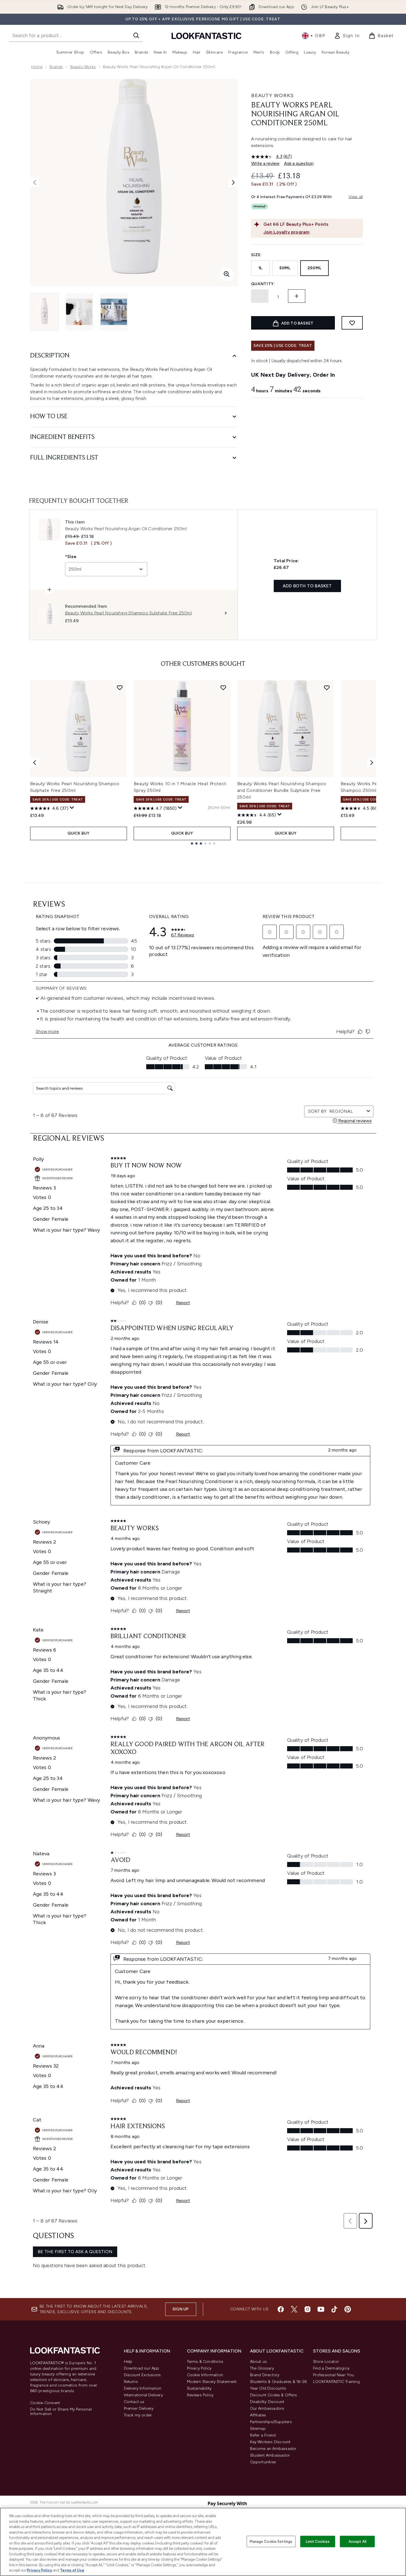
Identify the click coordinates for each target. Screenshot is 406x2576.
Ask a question (299, 163)
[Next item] (372, 763)
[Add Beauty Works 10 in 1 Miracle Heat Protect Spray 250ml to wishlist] (223, 688)
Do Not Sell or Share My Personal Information (61, 2412)
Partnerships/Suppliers (271, 2422)
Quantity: (263, 284)
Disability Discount (267, 2402)
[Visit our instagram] (307, 2309)
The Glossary (262, 2368)
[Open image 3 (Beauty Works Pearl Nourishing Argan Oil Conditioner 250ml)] (114, 312)
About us (259, 2362)
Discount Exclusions (142, 2375)
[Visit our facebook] (281, 2309)
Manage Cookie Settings (271, 2541)
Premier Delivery (139, 2408)
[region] (203, 2542)
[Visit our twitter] (294, 2309)
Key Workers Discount (270, 2442)
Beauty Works (83, 67)
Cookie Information (205, 2375)
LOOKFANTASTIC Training (336, 2382)
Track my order (138, 2415)
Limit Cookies (318, 2541)
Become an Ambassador (273, 2449)
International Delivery (143, 2395)
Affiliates (258, 2415)
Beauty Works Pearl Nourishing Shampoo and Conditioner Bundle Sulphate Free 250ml (282, 790)
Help (128, 2362)
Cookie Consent (45, 2403)
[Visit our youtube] (321, 2309)
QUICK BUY (79, 833)
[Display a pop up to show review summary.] (72, 808)
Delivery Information (143, 2388)
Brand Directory (265, 2375)
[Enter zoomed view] (227, 274)
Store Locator (326, 2362)
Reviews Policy (200, 2395)
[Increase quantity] (297, 296)
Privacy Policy (199, 2368)
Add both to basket (307, 586)
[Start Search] (136, 35)
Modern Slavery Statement (212, 2382)
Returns (131, 2382)
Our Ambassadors (267, 2408)
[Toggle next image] (233, 182)
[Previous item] (35, 763)
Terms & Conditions (205, 2362)
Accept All (357, 2541)
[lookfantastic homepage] (206, 36)
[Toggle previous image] (35, 182)
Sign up (181, 2309)
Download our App (142, 2368)
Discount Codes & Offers (274, 2395)
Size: (257, 255)
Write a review (265, 163)
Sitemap (258, 2429)
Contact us (134, 2402)
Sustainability (199, 2388)
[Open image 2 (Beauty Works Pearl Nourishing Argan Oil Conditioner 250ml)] (79, 312)
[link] (347, 36)
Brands (56, 67)
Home (37, 67)
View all (356, 197)
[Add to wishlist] (352, 323)
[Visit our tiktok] (334, 2309)
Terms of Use (72, 2570)
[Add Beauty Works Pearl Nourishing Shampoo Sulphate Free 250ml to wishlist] (120, 688)
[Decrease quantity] (260, 296)
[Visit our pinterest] (348, 2309)
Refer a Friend (263, 2435)
